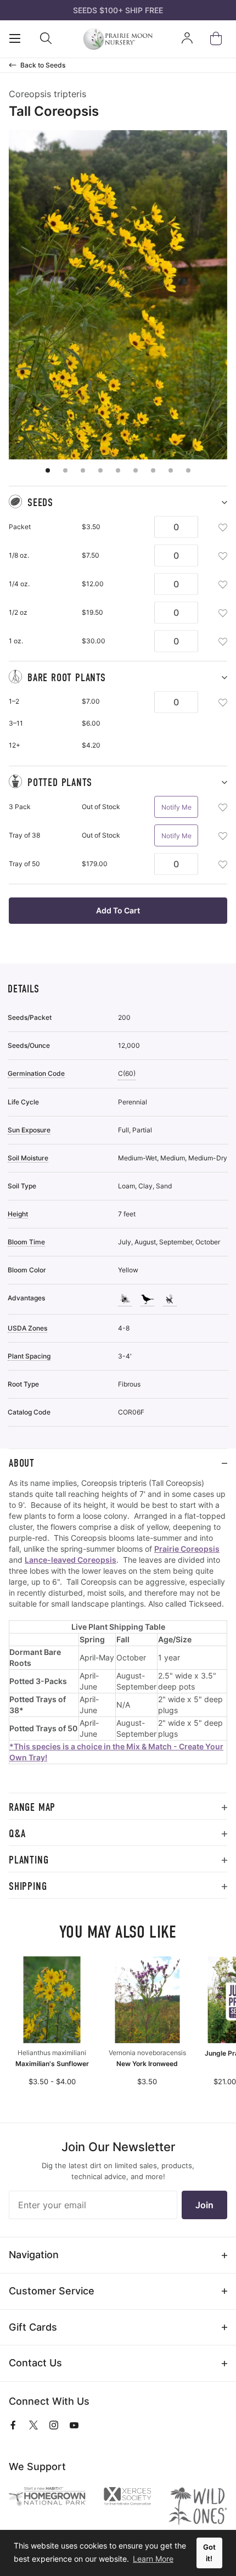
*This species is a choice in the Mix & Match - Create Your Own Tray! (116, 1752)
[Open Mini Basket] (218, 39)
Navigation (34, 2255)
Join (204, 2205)
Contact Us (35, 2363)
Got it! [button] (209, 2553)
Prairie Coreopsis (187, 1549)
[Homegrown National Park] (47, 2497)
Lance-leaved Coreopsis (71, 1560)
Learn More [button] (153, 2559)
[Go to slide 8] (171, 470)
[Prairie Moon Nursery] (118, 39)
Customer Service (52, 2291)
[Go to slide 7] (153, 470)
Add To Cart (118, 910)
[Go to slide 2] (65, 470)
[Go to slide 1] (48, 470)
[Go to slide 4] (100, 470)
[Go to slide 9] (188, 470)
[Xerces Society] (127, 2498)
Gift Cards (33, 2327)
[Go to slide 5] (118, 470)
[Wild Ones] (198, 2506)
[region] (118, 1635)
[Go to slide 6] (136, 470)
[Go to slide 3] (83, 470)
